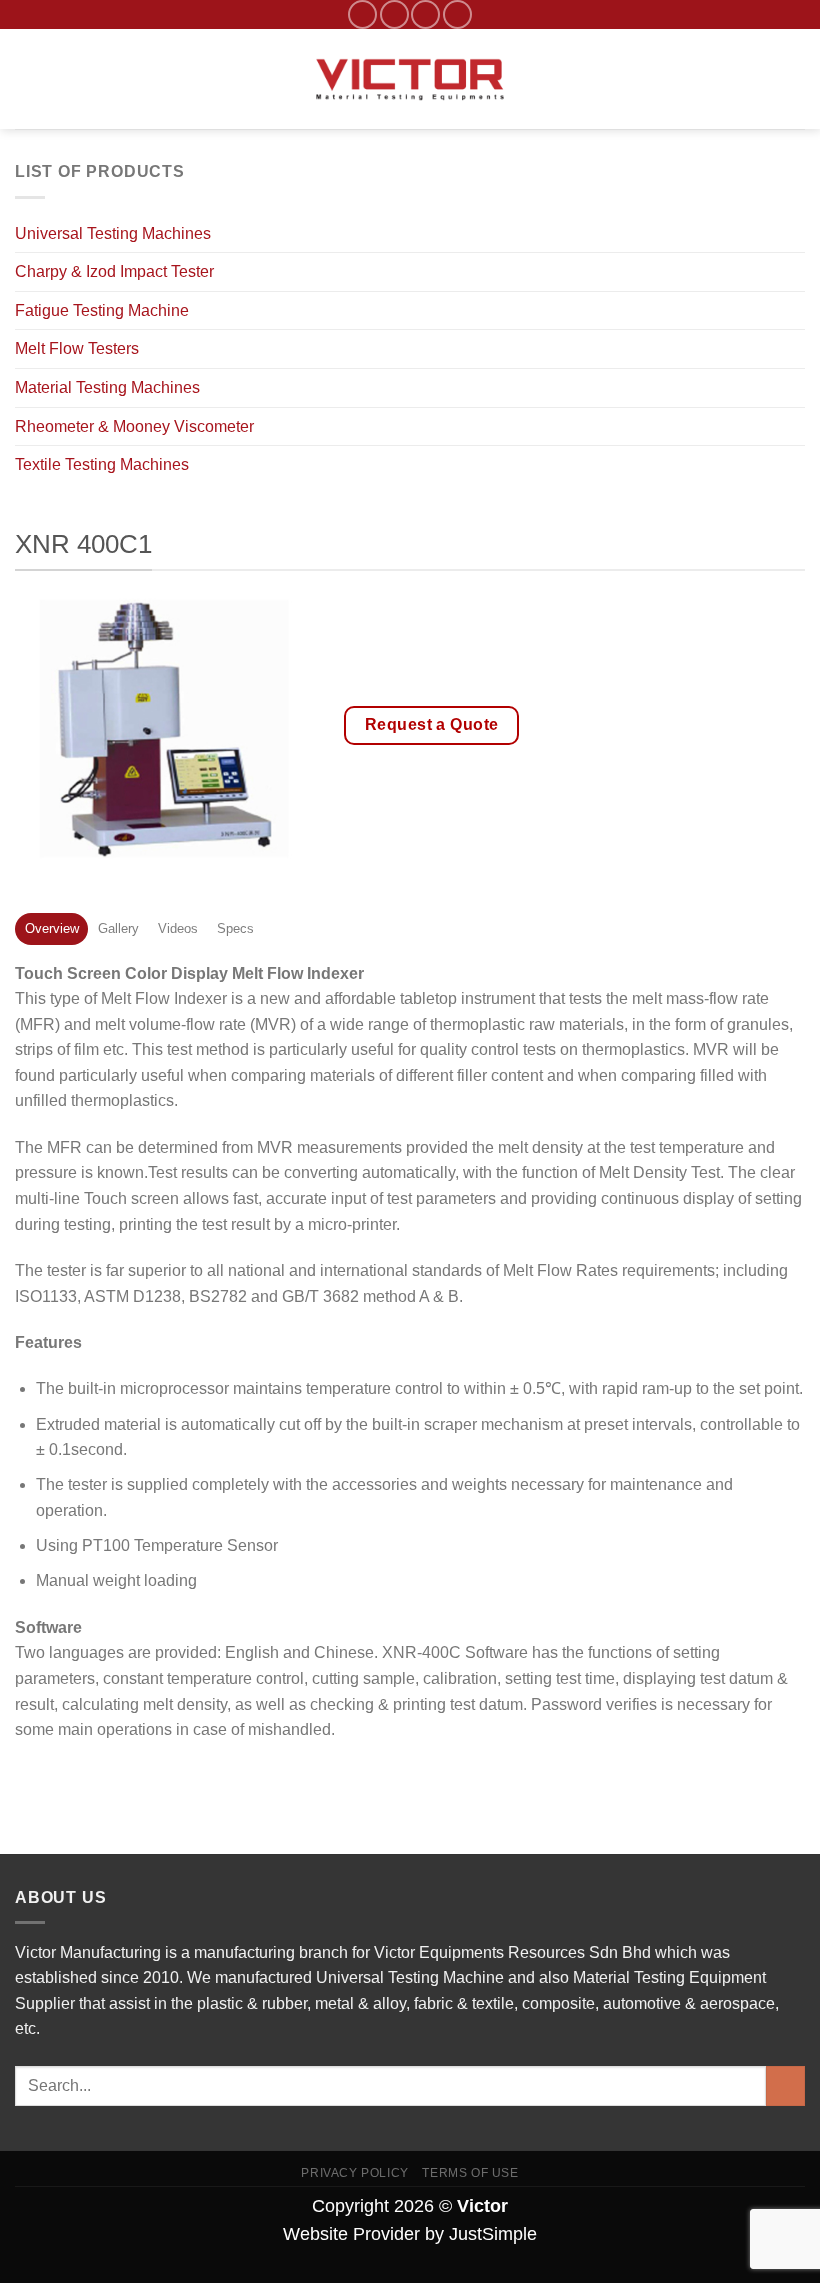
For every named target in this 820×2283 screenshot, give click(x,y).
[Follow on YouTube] (457, 14)
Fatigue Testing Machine (102, 310)
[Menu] (27, 79)
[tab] (51, 929)
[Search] (797, 79)
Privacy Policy (355, 2173)
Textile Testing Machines (102, 464)
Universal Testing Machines (113, 233)
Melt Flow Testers (77, 348)
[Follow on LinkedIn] (425, 14)
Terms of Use (470, 2173)
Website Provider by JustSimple (410, 2234)
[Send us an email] (394, 14)
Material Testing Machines (107, 387)
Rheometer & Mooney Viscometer (134, 426)
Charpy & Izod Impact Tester (114, 271)
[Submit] (785, 2085)
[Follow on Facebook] (362, 14)
